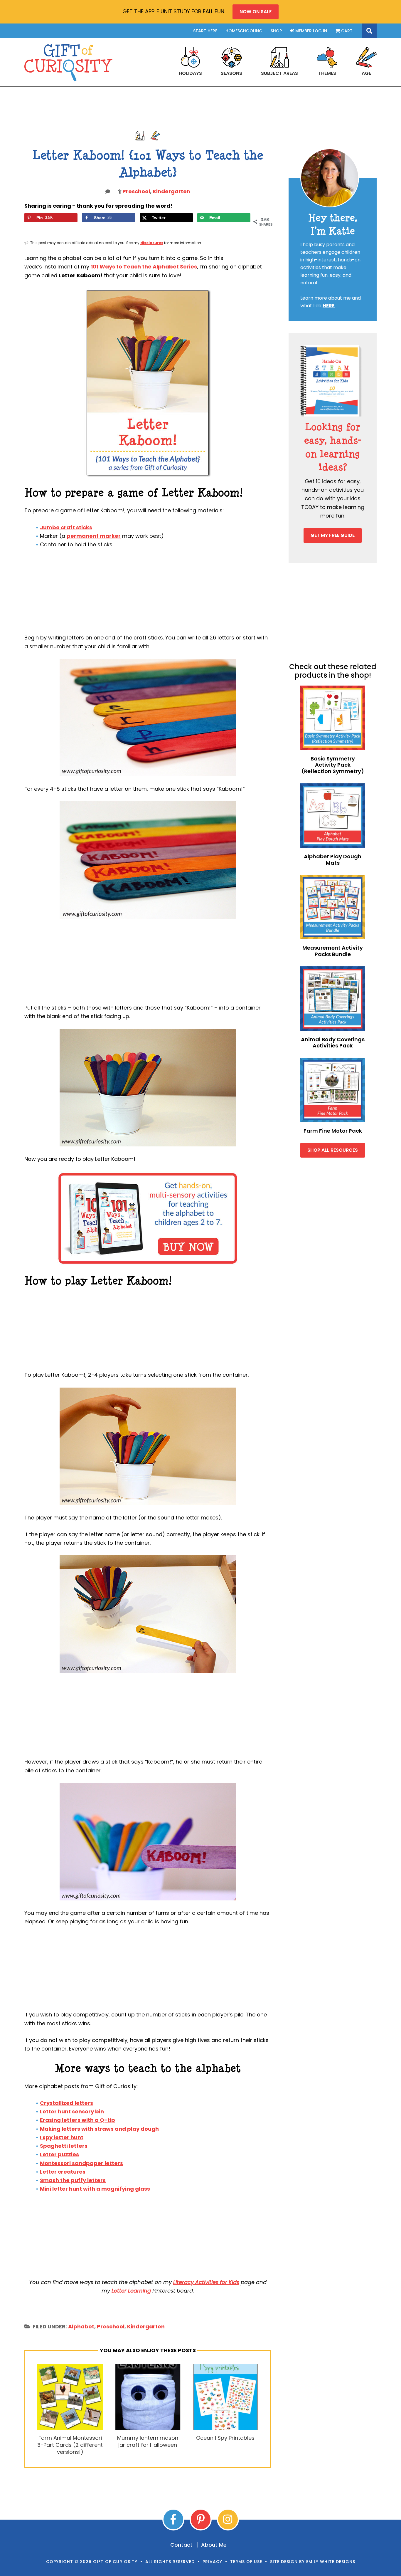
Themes (327, 73)
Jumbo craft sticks (66, 527)
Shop (276, 31)
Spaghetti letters (64, 2146)
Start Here (205, 31)
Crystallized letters (66, 2103)
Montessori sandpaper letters (81, 2163)
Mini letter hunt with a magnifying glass (95, 2189)
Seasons (231, 73)
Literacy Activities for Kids (206, 2282)
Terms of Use (246, 2562)
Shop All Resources (333, 1150)
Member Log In (311, 31)
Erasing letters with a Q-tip (77, 2120)
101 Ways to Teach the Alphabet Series (144, 267)
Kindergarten (171, 191)
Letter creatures (63, 2172)
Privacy (212, 2562)
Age (366, 73)
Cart (346, 31)
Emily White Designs (331, 2562)
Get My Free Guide (333, 535)
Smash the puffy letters (73, 2180)
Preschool (136, 191)
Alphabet (81, 2326)
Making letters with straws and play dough (99, 2129)
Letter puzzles (59, 2154)
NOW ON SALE (256, 12)
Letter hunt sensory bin (72, 2111)
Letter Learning (131, 2291)
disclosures (152, 243)
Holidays (190, 73)
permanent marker (94, 536)
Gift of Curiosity (68, 63)
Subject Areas (279, 73)
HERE (329, 306)
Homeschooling (244, 31)
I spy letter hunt (62, 2137)
